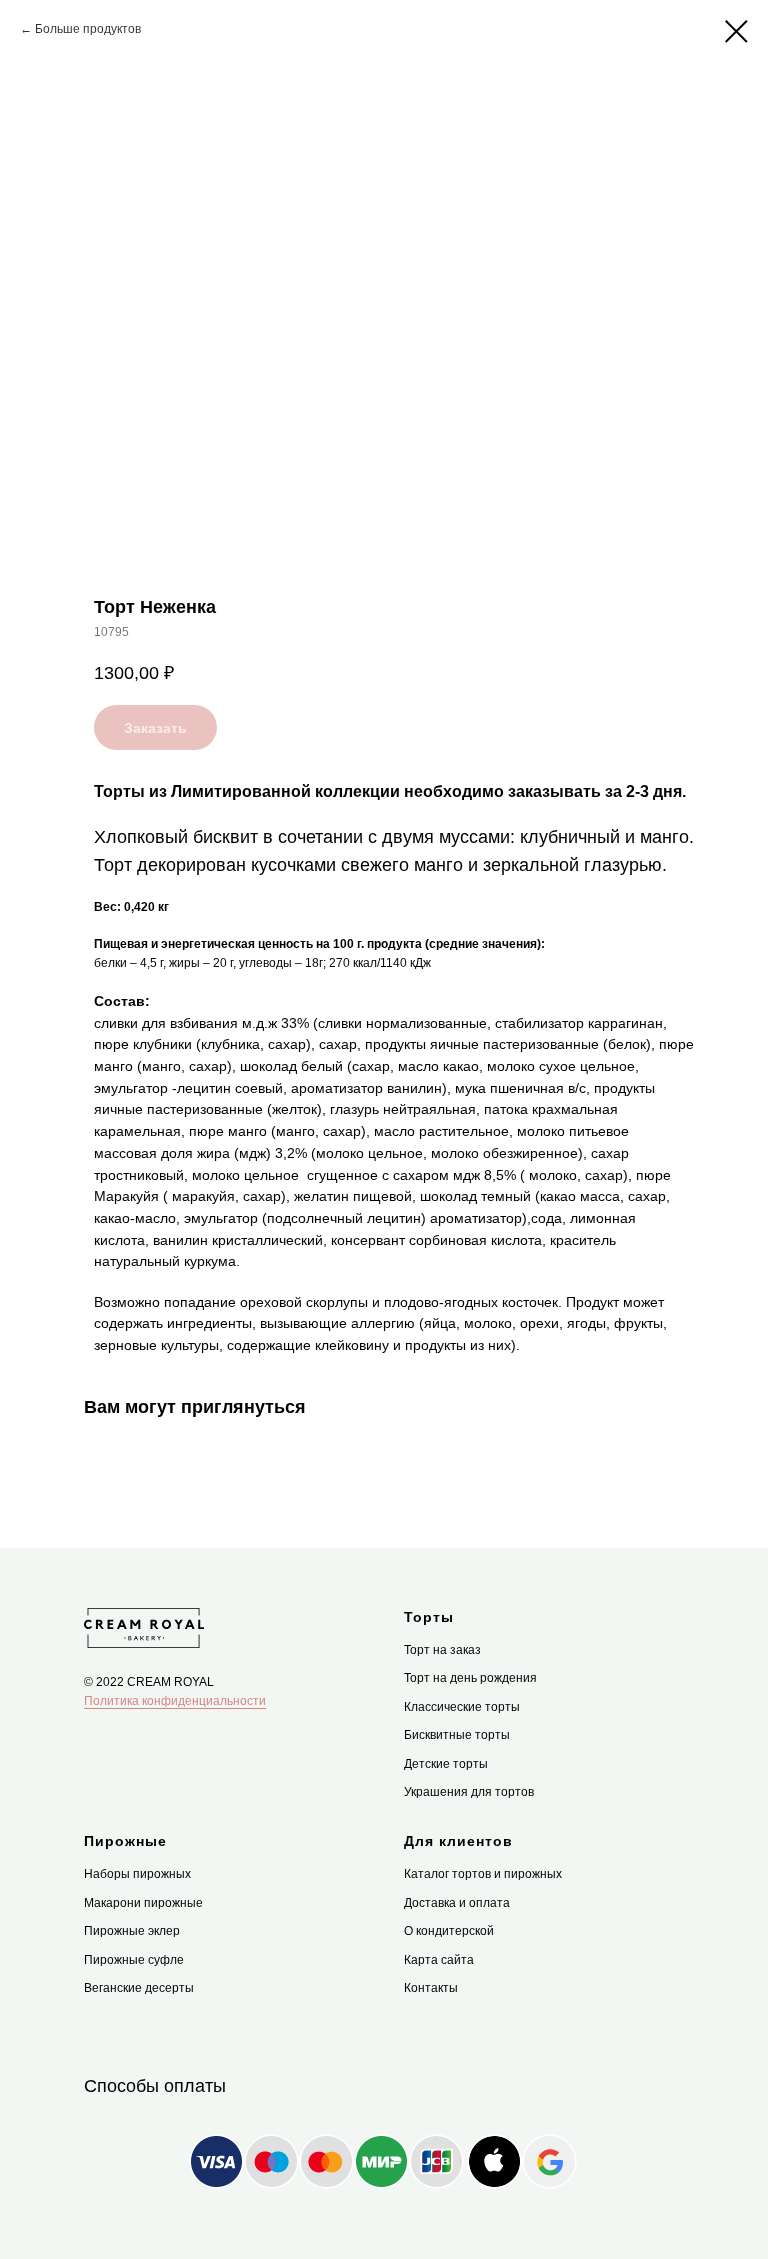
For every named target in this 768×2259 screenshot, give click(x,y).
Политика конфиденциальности (175, 1701)
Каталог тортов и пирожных (483, 1874)
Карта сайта (439, 1960)
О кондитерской (449, 1931)
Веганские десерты (139, 1988)
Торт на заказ (442, 1650)
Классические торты (462, 1707)
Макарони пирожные (143, 1903)
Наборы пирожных (137, 1874)
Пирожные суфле (134, 1960)
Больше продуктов (88, 29)
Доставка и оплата (457, 1903)
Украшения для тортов (469, 1792)
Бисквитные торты (457, 1735)
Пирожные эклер (132, 1931)
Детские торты (446, 1764)
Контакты (431, 1988)
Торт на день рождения (470, 1678)
